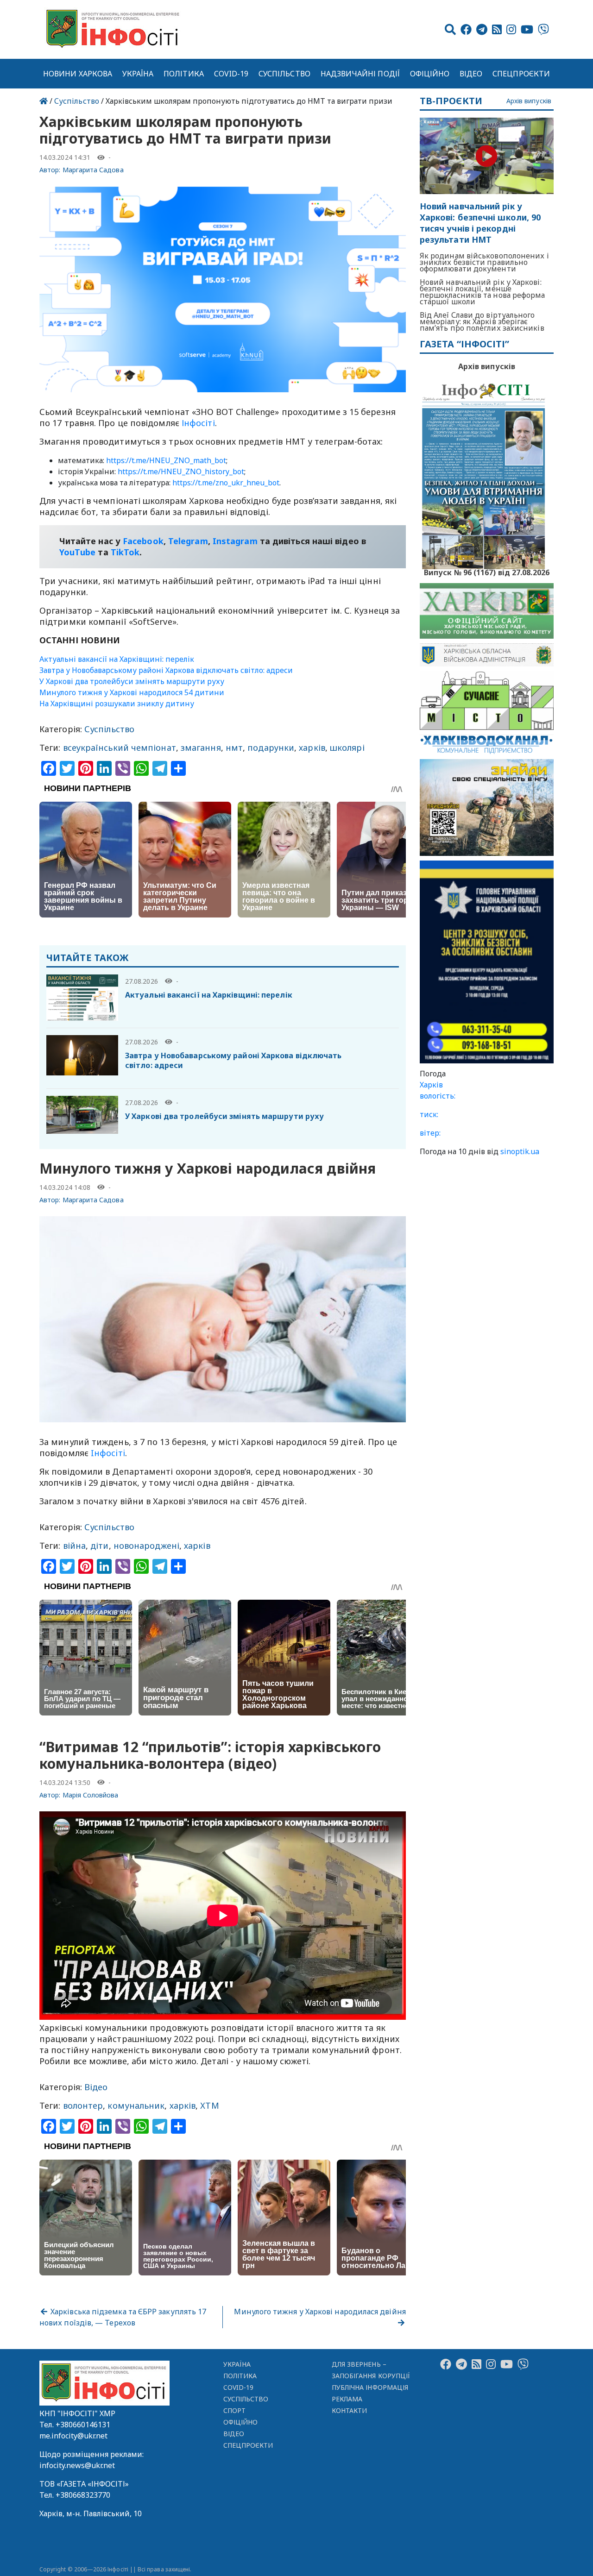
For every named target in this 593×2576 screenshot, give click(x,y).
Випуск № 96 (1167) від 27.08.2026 (487, 572)
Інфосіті (198, 423)
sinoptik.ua (520, 1151)
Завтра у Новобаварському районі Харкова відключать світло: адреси (166, 670)
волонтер (83, 2105)
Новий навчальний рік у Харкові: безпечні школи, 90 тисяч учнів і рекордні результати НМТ (480, 223)
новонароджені (146, 1546)
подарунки (271, 748)
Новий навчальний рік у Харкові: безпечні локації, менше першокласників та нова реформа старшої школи (483, 292)
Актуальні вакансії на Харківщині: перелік (117, 659)
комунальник (136, 2105)
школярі (347, 748)
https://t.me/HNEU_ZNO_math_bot (166, 460)
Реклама (347, 2399)
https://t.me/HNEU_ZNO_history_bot (181, 471)
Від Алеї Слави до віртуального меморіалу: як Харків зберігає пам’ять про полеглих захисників (482, 321)
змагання (201, 748)
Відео (471, 74)
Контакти (350, 2410)
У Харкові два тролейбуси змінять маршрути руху (132, 681)
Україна (138, 74)
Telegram (188, 541)
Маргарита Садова (93, 170)
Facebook (143, 541)
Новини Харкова (78, 74)
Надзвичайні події (360, 74)
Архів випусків (529, 101)
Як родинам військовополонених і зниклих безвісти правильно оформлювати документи (484, 262)
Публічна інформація (370, 2387)
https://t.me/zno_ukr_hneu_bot (226, 483)
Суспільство (284, 74)
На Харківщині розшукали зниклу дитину (117, 704)
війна (74, 1546)
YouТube (78, 552)
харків (312, 748)
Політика (184, 74)
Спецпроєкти (521, 74)
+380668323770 (83, 2495)
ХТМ (209, 2105)
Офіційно (430, 74)
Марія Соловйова (91, 1795)
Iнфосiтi (108, 1453)
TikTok (125, 552)
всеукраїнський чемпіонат (120, 748)
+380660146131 (83, 2425)
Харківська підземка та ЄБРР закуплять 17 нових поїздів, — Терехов (123, 2317)
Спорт (234, 2410)
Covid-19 (231, 74)
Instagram (235, 541)
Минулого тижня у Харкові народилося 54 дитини (132, 692)
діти (99, 1546)
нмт (234, 748)
